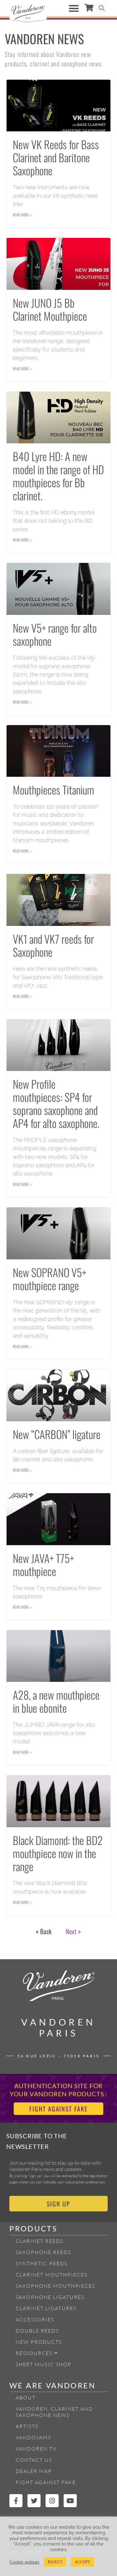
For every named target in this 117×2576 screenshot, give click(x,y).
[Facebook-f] (16, 2501)
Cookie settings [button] (24, 2562)
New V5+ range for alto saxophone (55, 634)
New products (39, 2342)
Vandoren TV (36, 2449)
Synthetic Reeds (41, 2263)
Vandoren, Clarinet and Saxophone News (54, 2412)
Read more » (22, 215)
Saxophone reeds (43, 2252)
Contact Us (34, 2460)
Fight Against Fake (46, 2482)
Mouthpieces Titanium (54, 790)
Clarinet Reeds (39, 2241)
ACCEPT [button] (82, 2562)
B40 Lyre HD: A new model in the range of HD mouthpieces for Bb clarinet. (58, 476)
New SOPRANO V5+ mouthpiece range (49, 1279)
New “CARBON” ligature (57, 1434)
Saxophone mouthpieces (55, 2286)
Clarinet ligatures (46, 2308)
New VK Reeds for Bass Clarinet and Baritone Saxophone (56, 157)
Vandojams (33, 2437)
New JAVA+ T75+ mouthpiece (43, 1564)
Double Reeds (37, 2331)
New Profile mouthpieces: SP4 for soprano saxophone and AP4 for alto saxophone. (56, 1103)
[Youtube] (70, 2501)
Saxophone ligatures (50, 2297)
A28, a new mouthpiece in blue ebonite (56, 1701)
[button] (74, 8)
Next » (73, 1931)
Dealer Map (34, 2471)
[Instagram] (52, 2501)
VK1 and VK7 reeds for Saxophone (53, 945)
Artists (27, 2426)
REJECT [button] (55, 2562)
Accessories (35, 2319)
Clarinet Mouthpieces (51, 2275)
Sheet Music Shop (44, 2364)
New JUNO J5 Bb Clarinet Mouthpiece (50, 309)
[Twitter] (34, 2501)
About (26, 2398)
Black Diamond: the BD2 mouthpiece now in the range (58, 1853)
